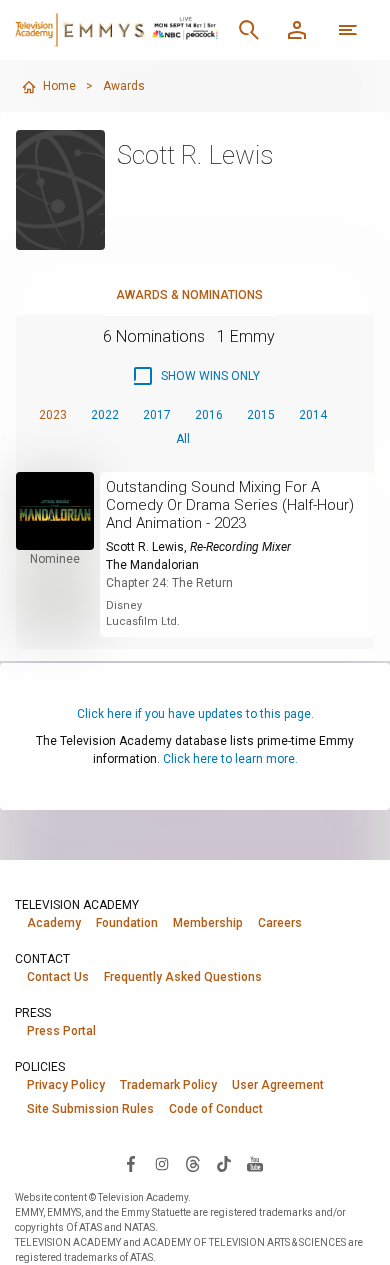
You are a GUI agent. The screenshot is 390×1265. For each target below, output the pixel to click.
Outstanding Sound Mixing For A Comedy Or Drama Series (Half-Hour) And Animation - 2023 (230, 505)
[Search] (249, 30)
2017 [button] (157, 415)
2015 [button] (261, 415)
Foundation (127, 923)
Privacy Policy (66, 1085)
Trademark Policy (168, 1085)
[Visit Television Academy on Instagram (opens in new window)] (162, 1163)
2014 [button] (313, 415)
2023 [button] (53, 415)
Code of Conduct (216, 1109)
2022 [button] (105, 415)
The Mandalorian (152, 565)
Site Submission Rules (90, 1109)
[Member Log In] (297, 30)
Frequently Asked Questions (183, 977)
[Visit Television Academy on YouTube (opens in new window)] (255, 1163)
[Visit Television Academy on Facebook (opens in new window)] (131, 1163)
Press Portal (61, 1031)
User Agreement (278, 1085)
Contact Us (58, 977)
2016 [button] (209, 415)
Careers (280, 923)
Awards (124, 86)
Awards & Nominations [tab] (189, 295)
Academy (54, 923)
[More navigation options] (348, 30)
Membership (208, 923)
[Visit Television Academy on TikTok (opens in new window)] (224, 1163)
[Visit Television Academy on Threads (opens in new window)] (193, 1163)
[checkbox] (195, 376)
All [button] (183, 439)
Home (59, 86)
